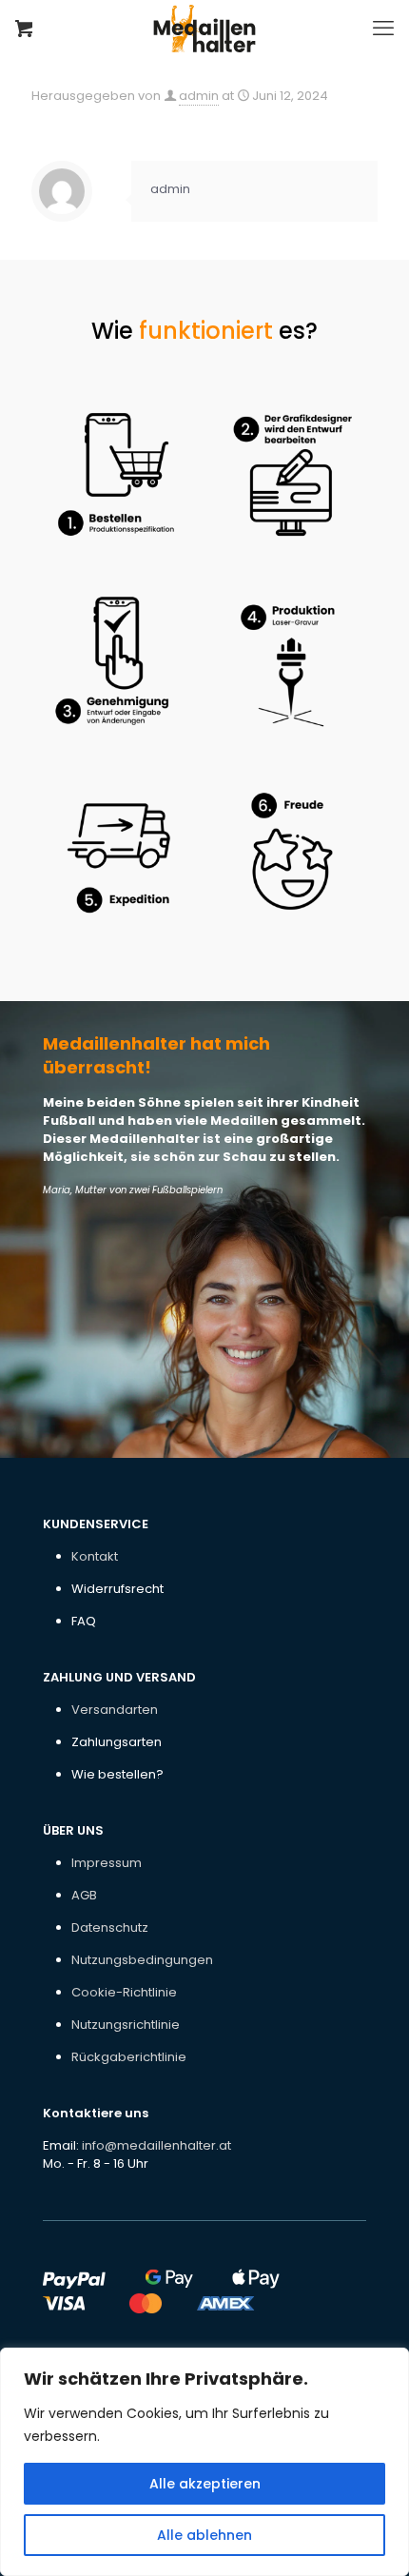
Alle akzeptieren (205, 2484)
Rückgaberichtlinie (129, 2057)
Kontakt (95, 1556)
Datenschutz (110, 1927)
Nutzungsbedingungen (142, 1960)
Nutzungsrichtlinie (126, 2025)
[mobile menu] (383, 29)
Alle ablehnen (204, 2535)
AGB (84, 1895)
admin (199, 96)
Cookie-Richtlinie (124, 1992)
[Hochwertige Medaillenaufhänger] (204, 29)
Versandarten (115, 1710)
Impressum (107, 1863)
